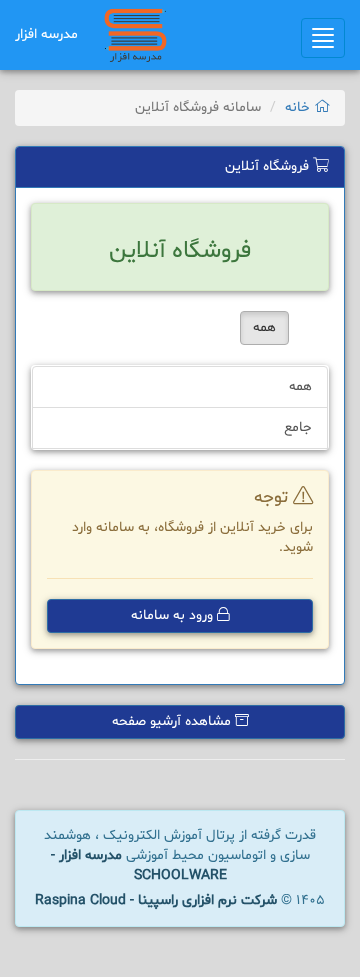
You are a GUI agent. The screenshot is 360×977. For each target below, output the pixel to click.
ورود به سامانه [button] (174, 615)
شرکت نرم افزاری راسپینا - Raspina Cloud (156, 900)
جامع (298, 427)
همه (264, 327)
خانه (299, 107)
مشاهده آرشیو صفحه (173, 721)
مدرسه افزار (46, 34)
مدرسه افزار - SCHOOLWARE (139, 865)
